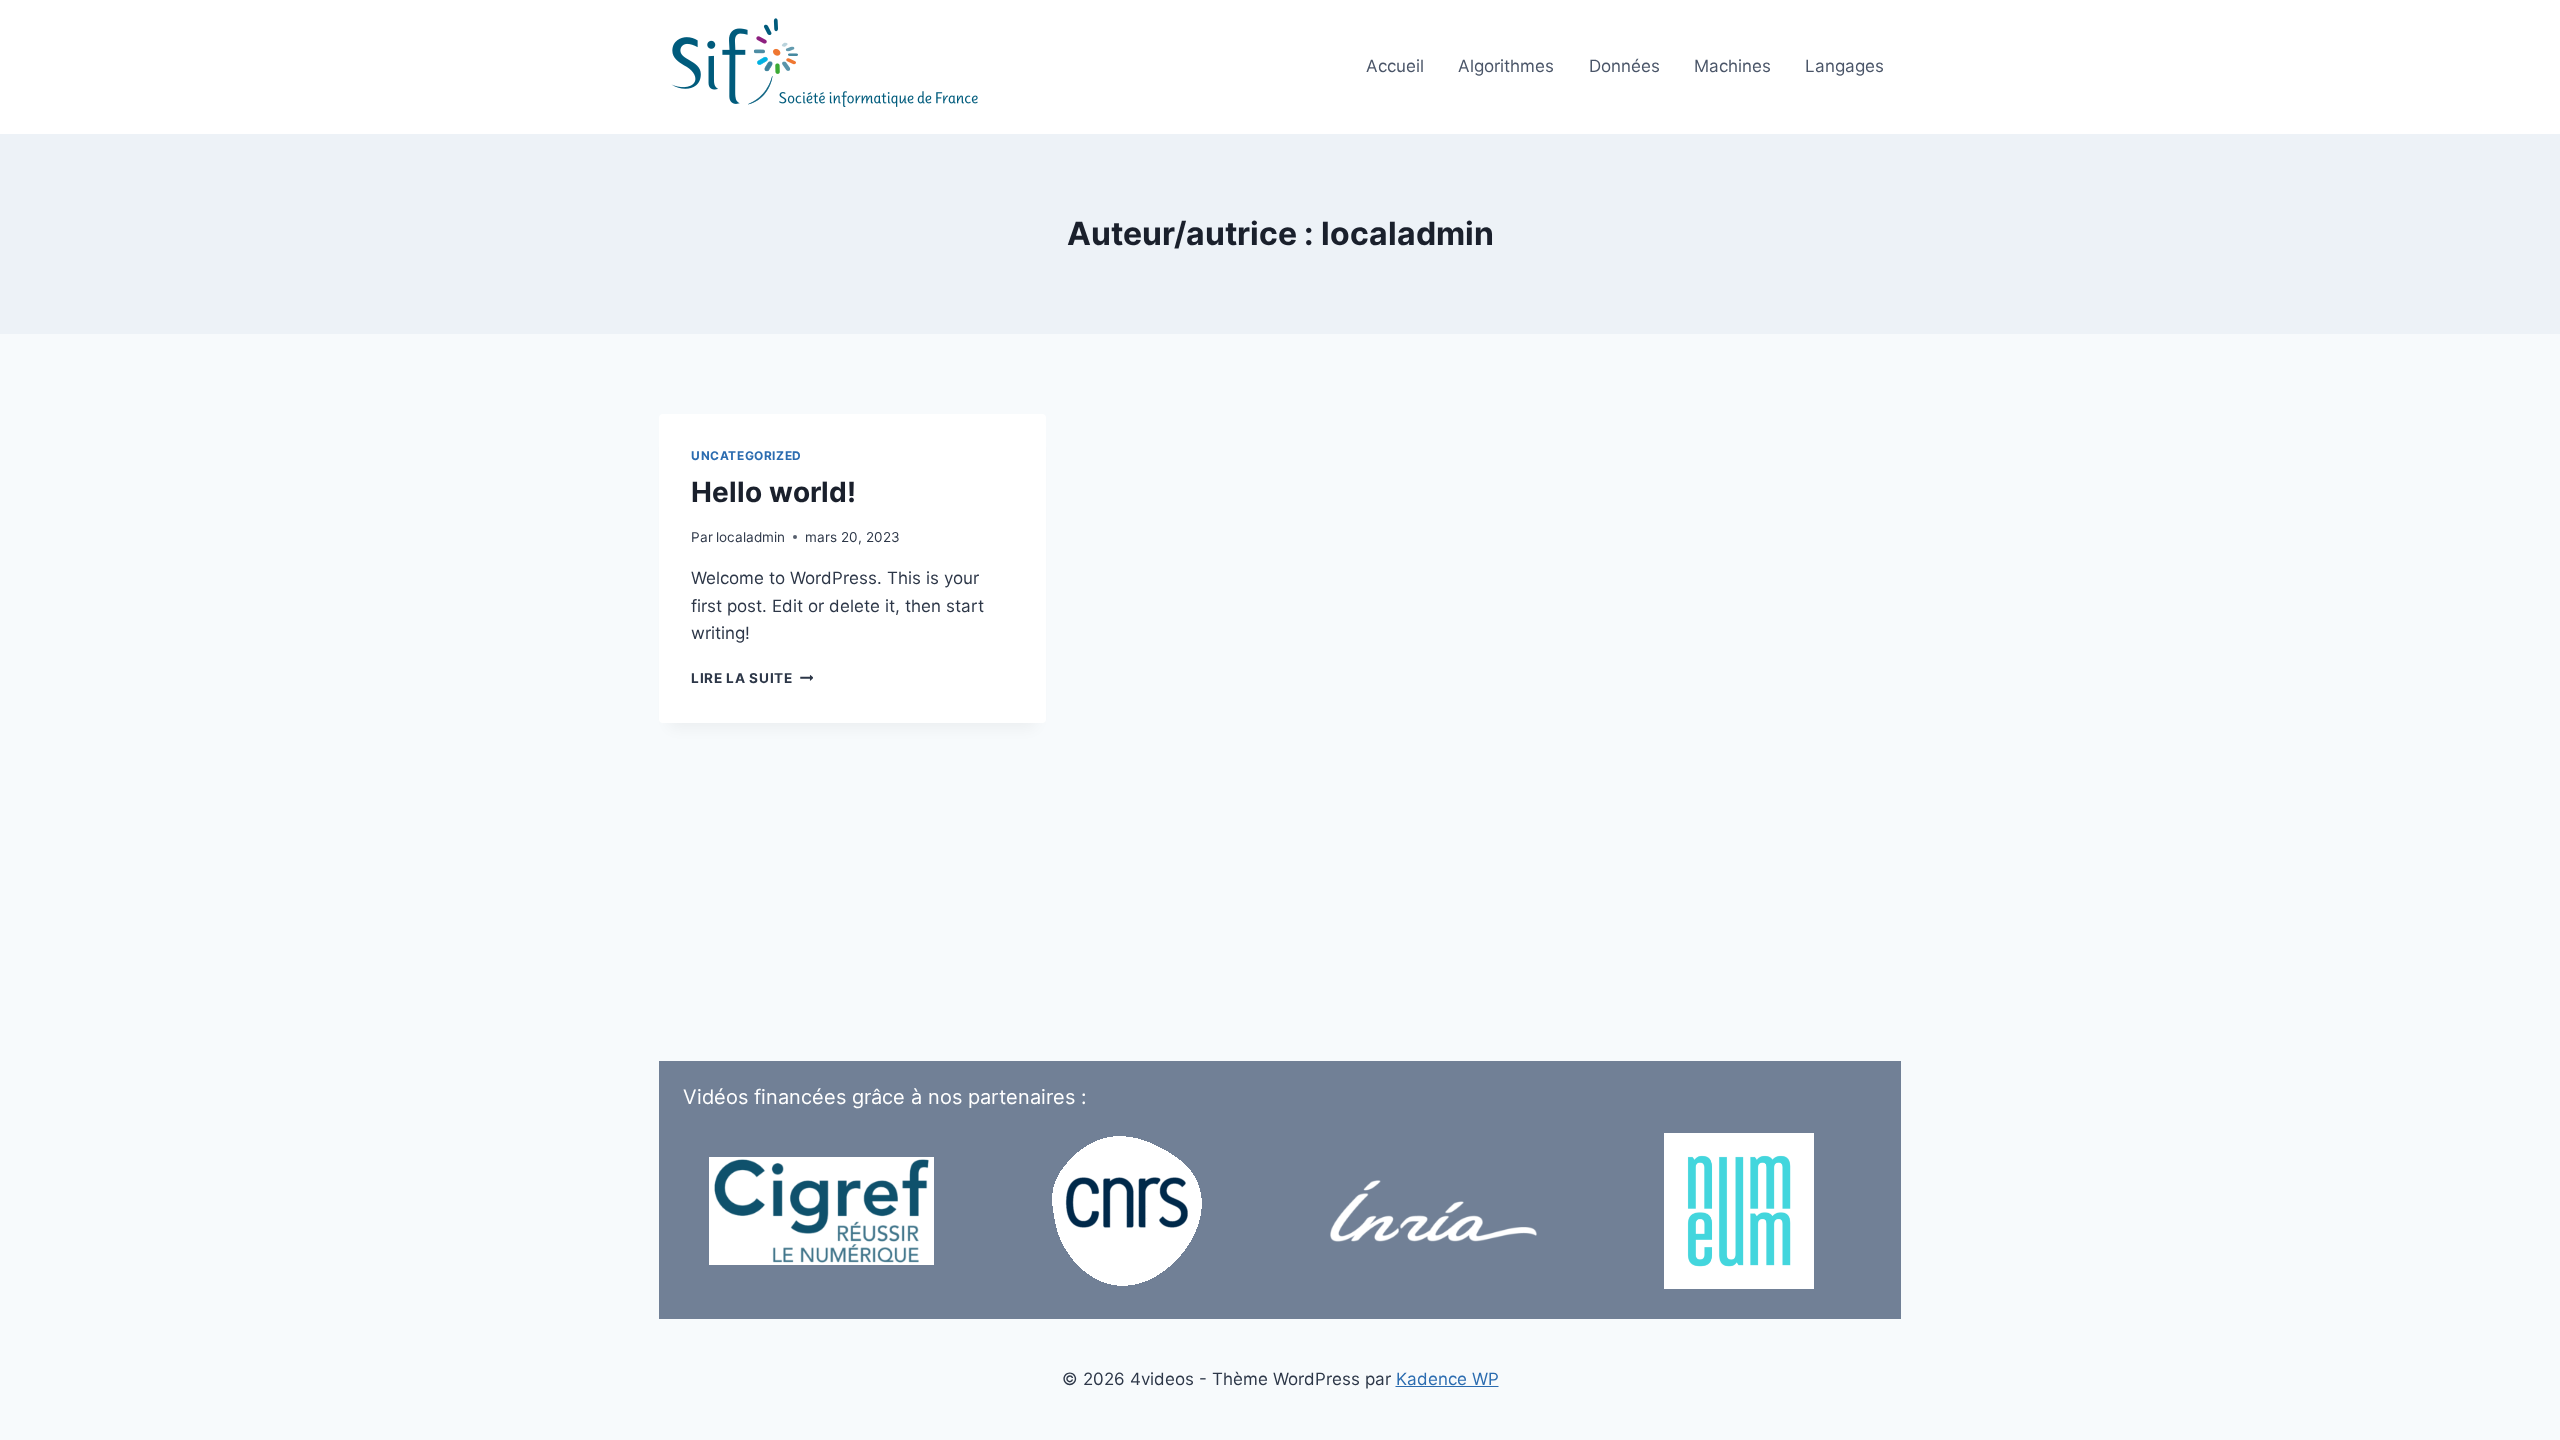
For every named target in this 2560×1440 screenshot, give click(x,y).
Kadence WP (1447, 1379)
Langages (1844, 66)
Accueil (1395, 66)
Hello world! (773, 492)
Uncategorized (746, 455)
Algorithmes (1506, 66)
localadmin (750, 537)
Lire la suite (752, 678)
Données (1624, 66)
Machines (1732, 66)
